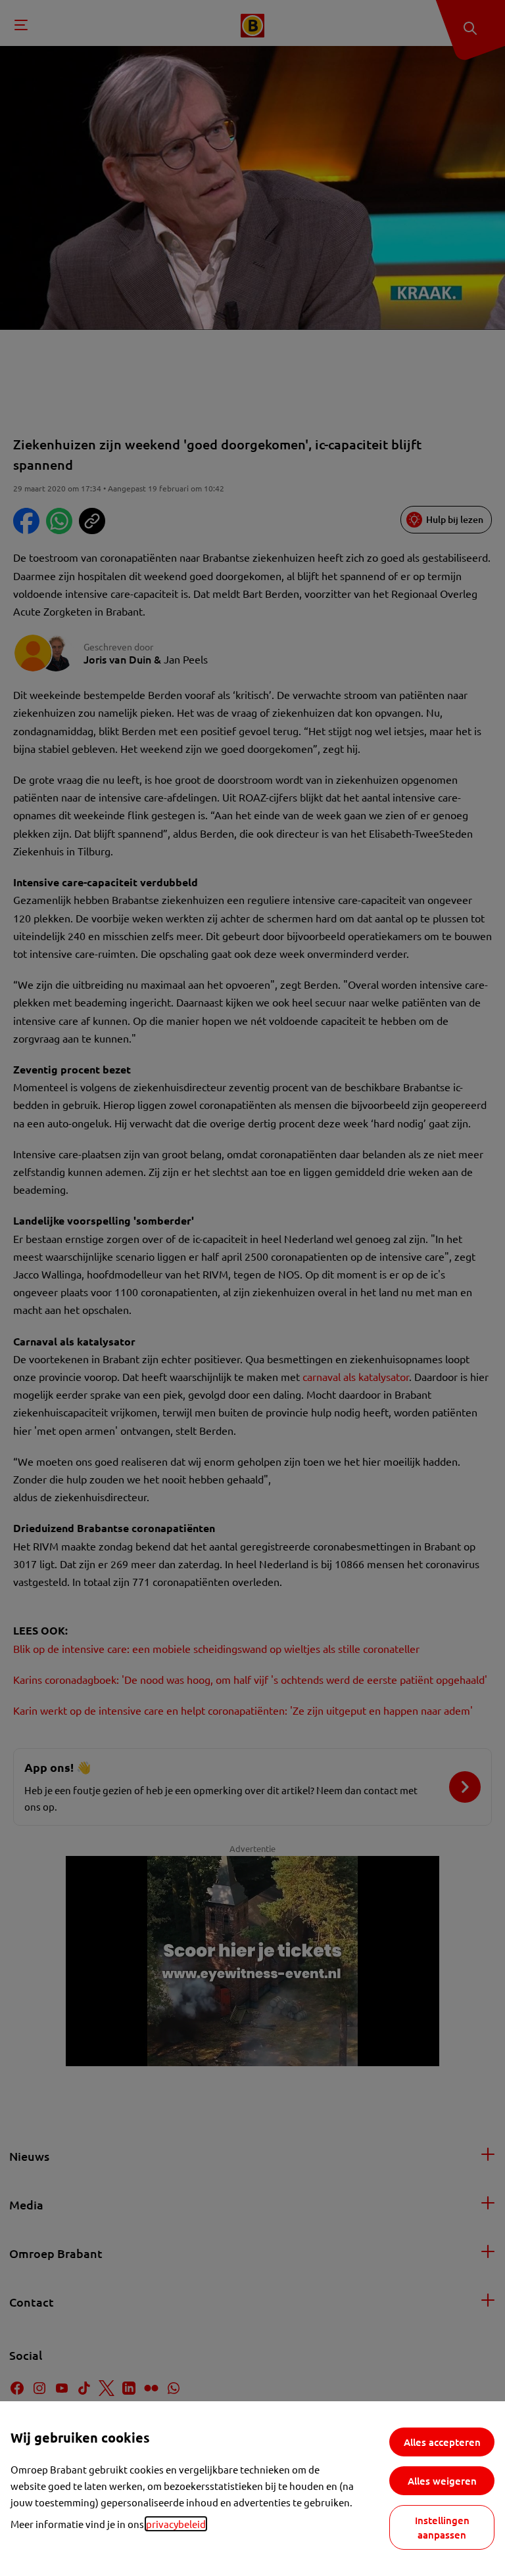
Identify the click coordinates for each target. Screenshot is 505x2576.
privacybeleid (176, 2524)
